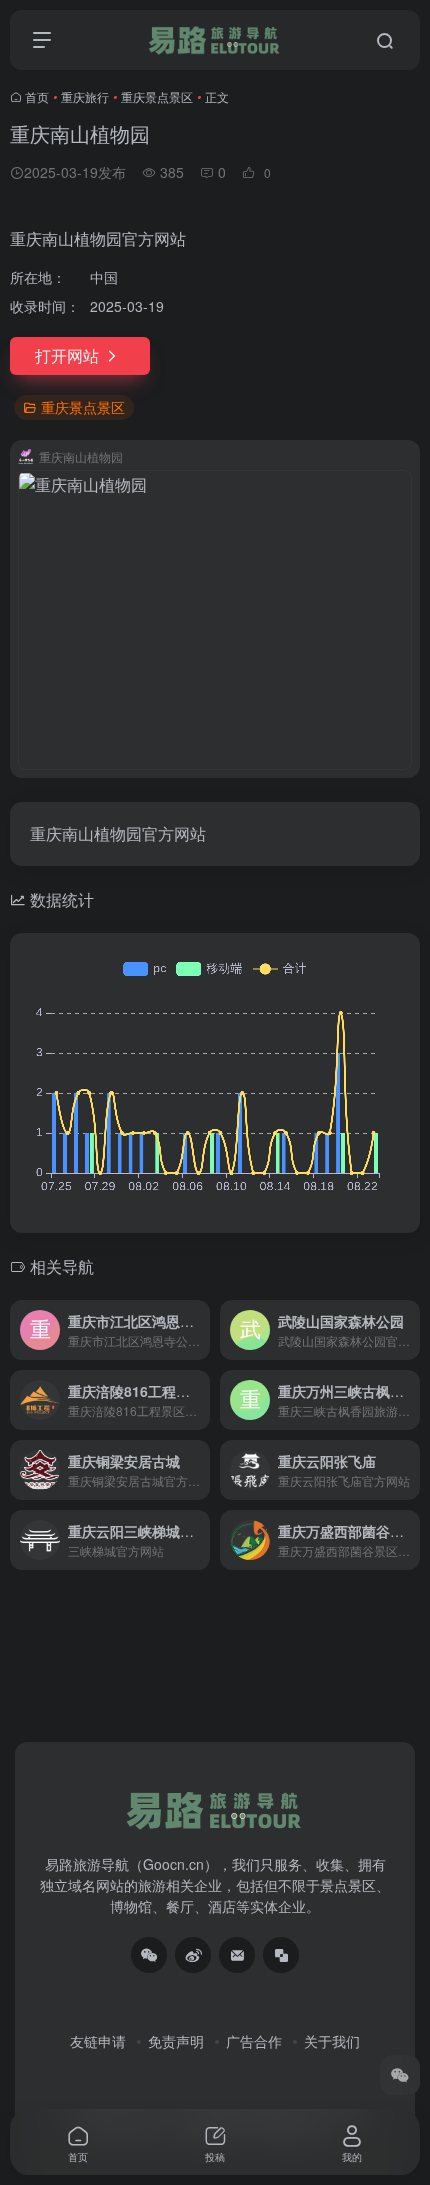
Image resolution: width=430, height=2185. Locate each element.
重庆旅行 (85, 96)
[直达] (199, 1330)
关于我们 (332, 2041)
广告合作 (254, 2041)
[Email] (237, 1955)
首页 (37, 96)
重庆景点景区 (157, 96)
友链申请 (98, 2041)
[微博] (193, 1955)
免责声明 (176, 2041)
